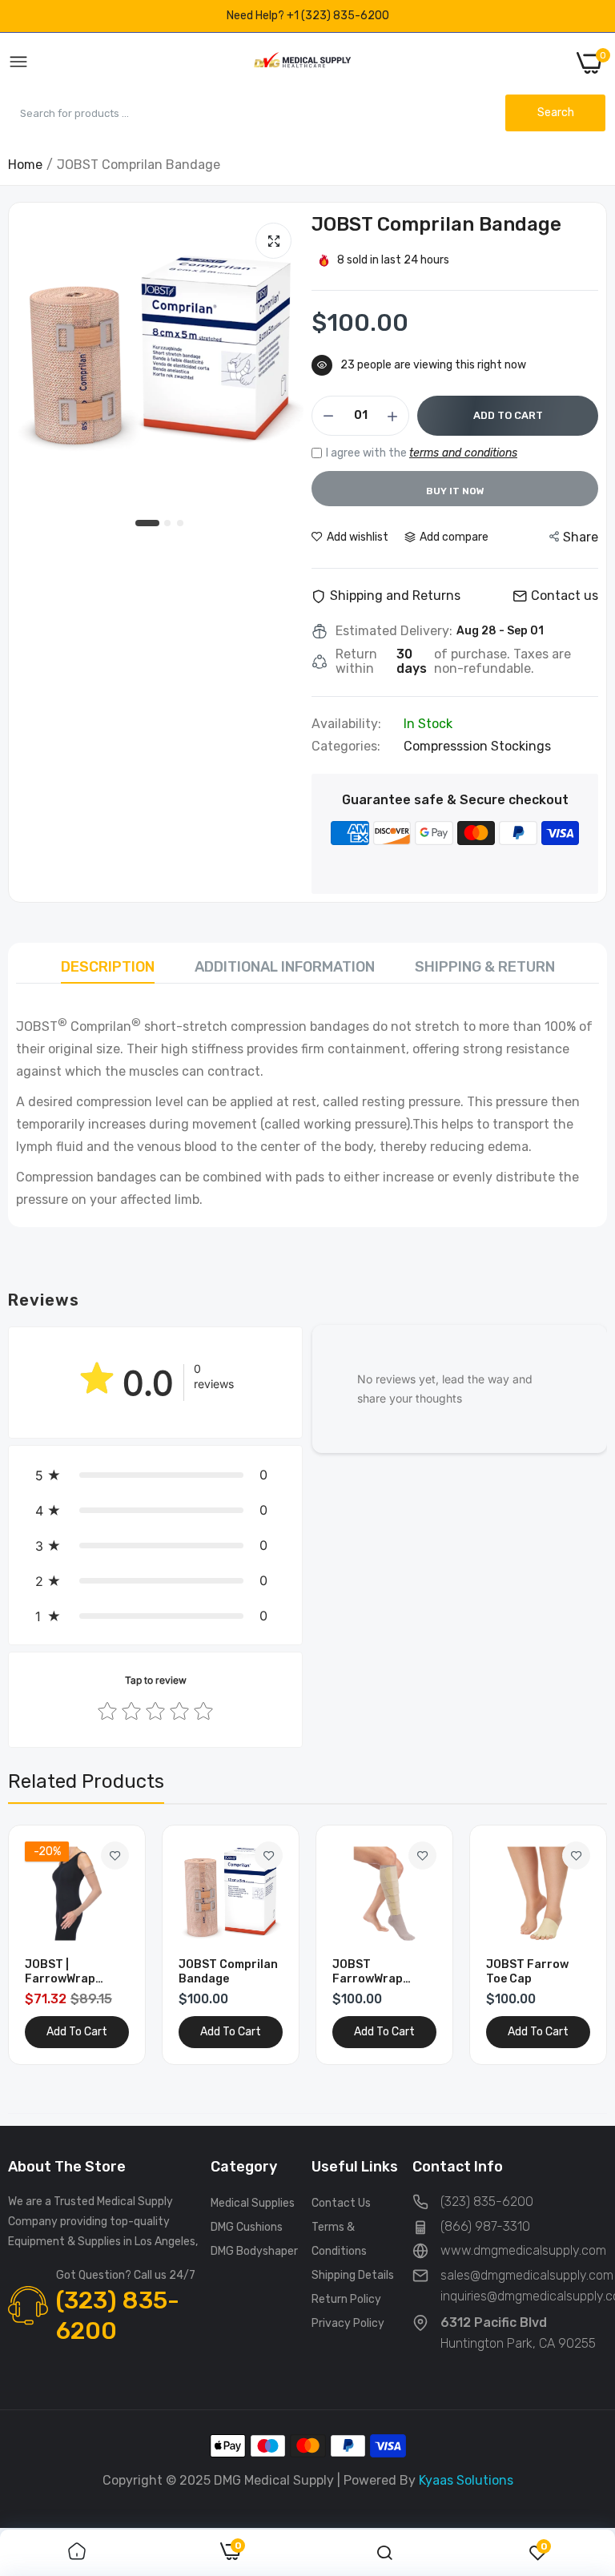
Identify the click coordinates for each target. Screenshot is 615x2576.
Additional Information (285, 967)
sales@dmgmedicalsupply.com (527, 2275)
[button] (155, 1475)
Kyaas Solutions (466, 2480)
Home (25, 165)
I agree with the (422, 453)
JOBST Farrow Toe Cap (527, 1972)
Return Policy (346, 2299)
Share (581, 537)
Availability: (346, 724)
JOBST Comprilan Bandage (228, 1972)
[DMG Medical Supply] (302, 63)
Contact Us (341, 2203)
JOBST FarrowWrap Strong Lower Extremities (371, 1972)
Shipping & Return (485, 967)
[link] (115, 1856)
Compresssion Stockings (477, 746)
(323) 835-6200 (118, 2316)
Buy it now (455, 491)
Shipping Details (353, 2275)
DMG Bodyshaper (254, 2251)
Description (108, 967)
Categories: (346, 747)
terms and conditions (463, 453)
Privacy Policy (348, 2323)
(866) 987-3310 (485, 2226)
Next (567, 1945)
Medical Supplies (253, 2203)
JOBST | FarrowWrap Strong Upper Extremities (63, 1972)
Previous (48, 1945)
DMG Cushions (247, 2227)
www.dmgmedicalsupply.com (523, 2250)
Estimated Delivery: (394, 631)
